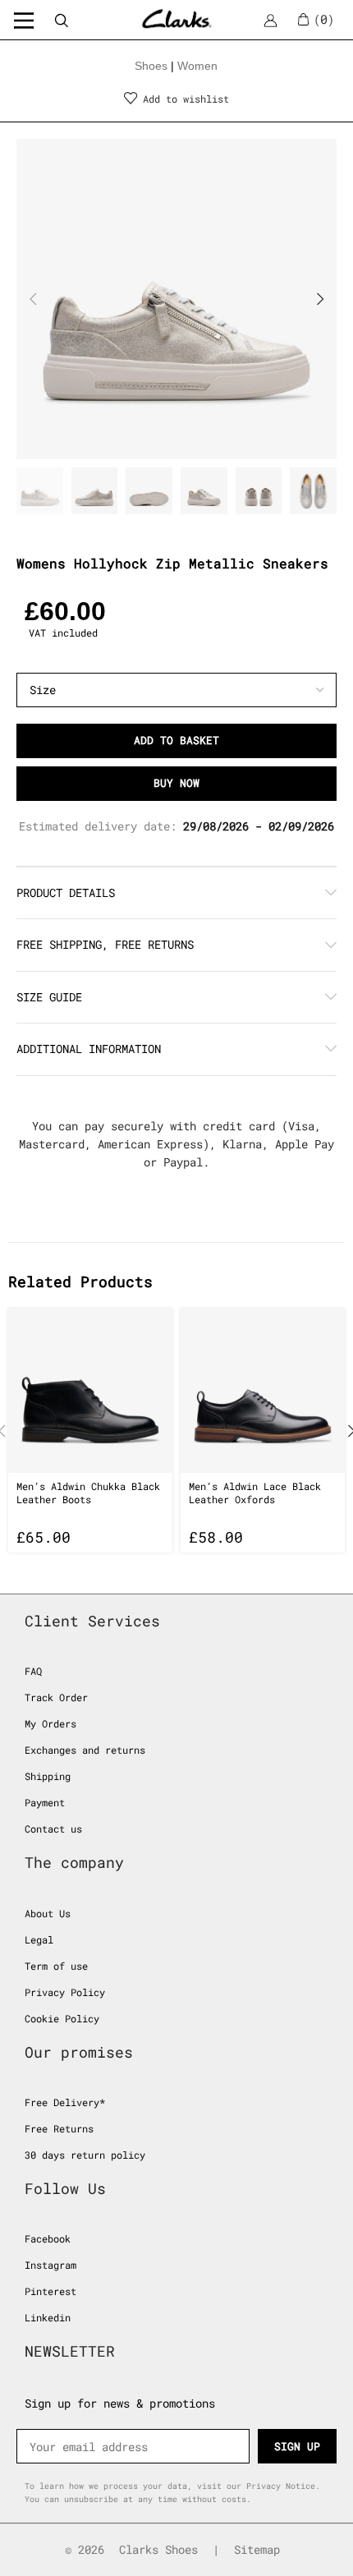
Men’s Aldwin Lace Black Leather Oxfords (255, 1493)
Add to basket (176, 740)
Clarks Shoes (158, 2549)
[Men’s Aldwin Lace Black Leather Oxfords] (263, 1391)
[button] (33, 299)
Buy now (176, 783)
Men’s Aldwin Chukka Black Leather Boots (88, 1493)
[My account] (270, 20)
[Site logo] (177, 18)
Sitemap (257, 2549)
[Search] (61, 20)
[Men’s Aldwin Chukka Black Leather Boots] (90, 1391)
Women (197, 66)
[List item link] (176, 1671)
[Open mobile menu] (24, 20)
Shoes (151, 66)
